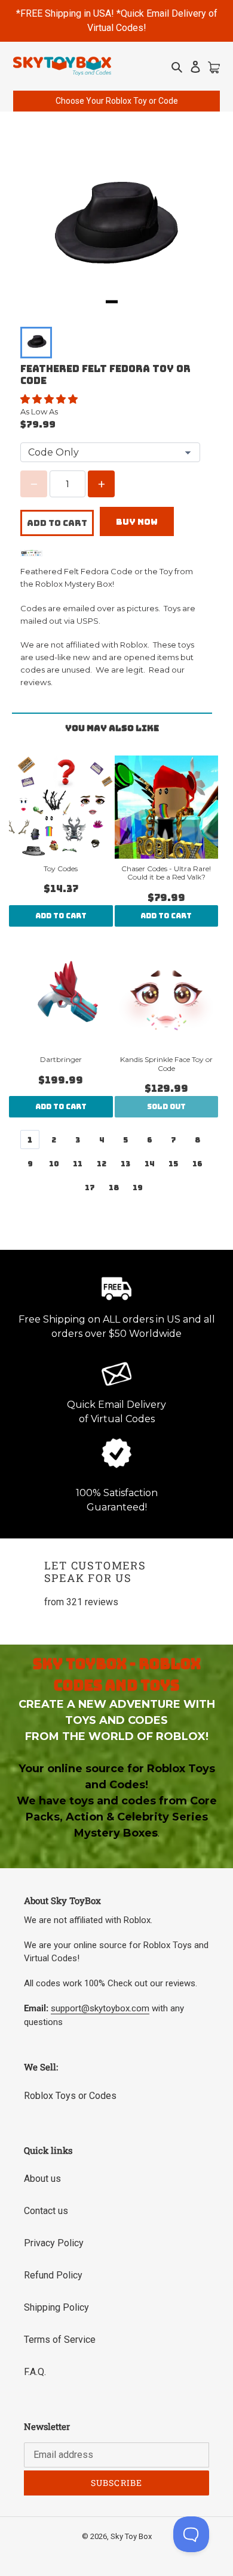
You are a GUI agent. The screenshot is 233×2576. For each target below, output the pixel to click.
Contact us (46, 2211)
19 (138, 1188)
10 (54, 1164)
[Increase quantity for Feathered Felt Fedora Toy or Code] (101, 484)
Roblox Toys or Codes (70, 2096)
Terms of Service (60, 2340)
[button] (50, 399)
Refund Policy (53, 2275)
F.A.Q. (35, 2372)
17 (90, 1188)
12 (102, 1164)
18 (114, 1188)
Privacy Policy (54, 2243)
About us (42, 2179)
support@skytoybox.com (100, 2008)
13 (125, 1164)
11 (78, 1164)
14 (150, 1164)
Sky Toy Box (131, 2536)
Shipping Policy (56, 2307)
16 (197, 1164)
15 (173, 1164)
